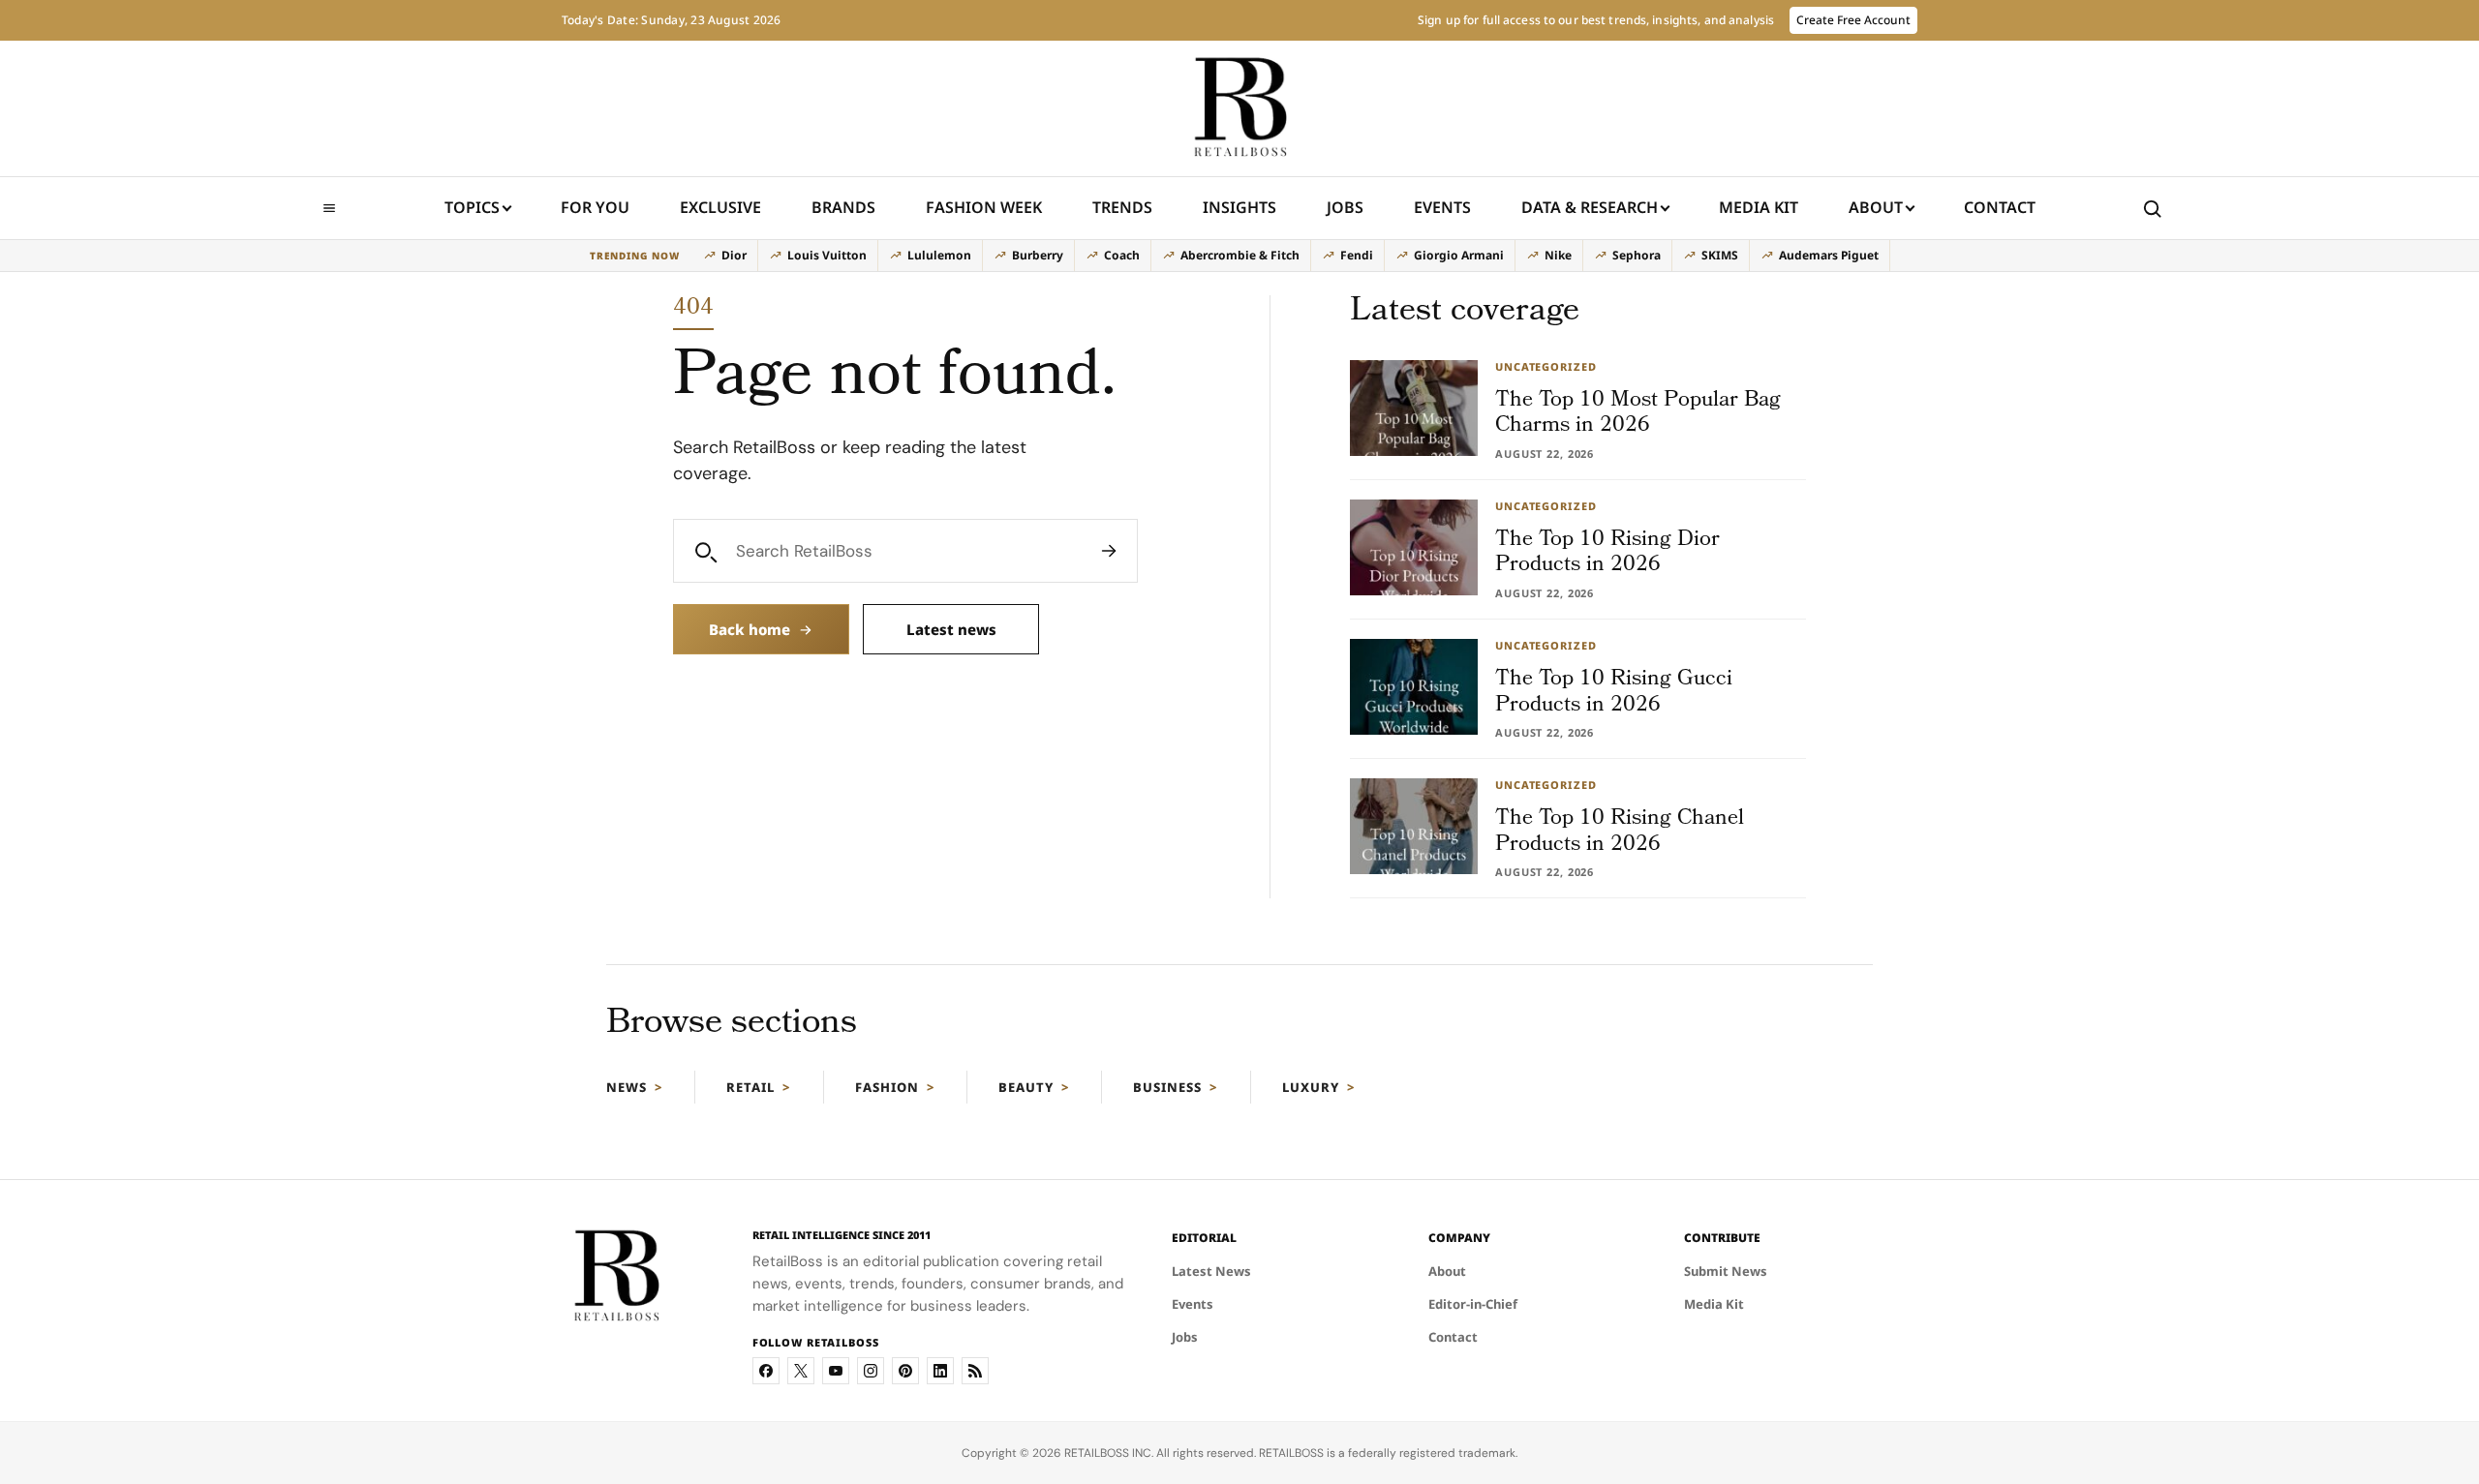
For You (595, 207)
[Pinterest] (905, 1371)
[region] (1239, 256)
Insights (1239, 207)
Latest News (1211, 1271)
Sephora (1637, 255)
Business (1167, 1087)
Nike (1558, 255)
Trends (1122, 207)
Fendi (1357, 255)
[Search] (1109, 551)
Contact (2000, 207)
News (627, 1087)
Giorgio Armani (1459, 255)
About (1876, 207)
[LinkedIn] (940, 1371)
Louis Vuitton (827, 255)
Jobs (1345, 207)
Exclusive (720, 207)
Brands (843, 207)
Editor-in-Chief (1473, 1304)
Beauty (1026, 1087)
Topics (472, 207)
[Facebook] (766, 1371)
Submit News (1726, 1271)
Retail (750, 1087)
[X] (801, 1371)
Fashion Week (984, 207)
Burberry (1038, 255)
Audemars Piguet (1829, 255)
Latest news (951, 629)
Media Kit (1759, 213)
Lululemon (939, 255)
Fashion (887, 1087)
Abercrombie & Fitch (1240, 255)
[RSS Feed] (975, 1371)
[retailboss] (1239, 108)
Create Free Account (1853, 20)
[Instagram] (871, 1371)
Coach (1122, 255)
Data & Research (1590, 207)
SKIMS (1720, 255)
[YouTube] (836, 1371)
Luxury (1311, 1087)
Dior (734, 255)
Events (1442, 207)
